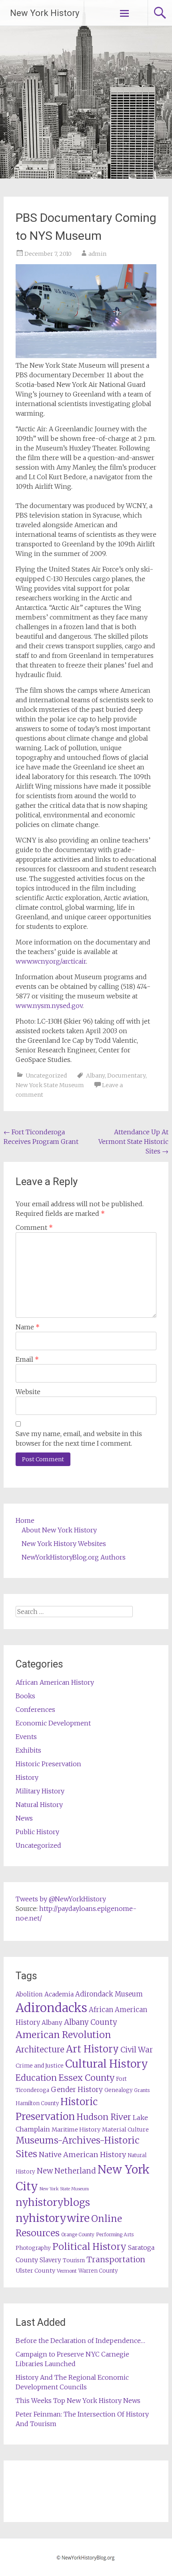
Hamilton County (37, 2103)
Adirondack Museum (109, 1994)
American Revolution (63, 2035)
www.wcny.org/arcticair (51, 961)
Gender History (77, 2090)
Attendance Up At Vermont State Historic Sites (133, 1142)
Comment (34, 1227)
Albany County (91, 2022)
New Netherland (66, 2171)
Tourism (74, 2260)
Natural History (39, 1805)
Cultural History (107, 2064)
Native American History (82, 2155)
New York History (45, 13)
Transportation (116, 2259)
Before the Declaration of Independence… (80, 2341)
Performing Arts (115, 2234)
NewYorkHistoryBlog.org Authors (74, 1557)
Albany (95, 1076)
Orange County (78, 2234)
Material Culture (125, 2130)
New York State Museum (50, 1085)
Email (27, 1359)
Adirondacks (51, 2008)
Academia (59, 1994)
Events (26, 1737)
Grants (142, 2090)
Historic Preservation (48, 1764)
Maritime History (76, 2130)
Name (28, 1327)
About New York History (59, 1530)
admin (97, 254)
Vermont (67, 2271)
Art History (92, 2049)
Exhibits (28, 1750)
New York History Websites (64, 1544)
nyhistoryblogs (53, 2202)
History (27, 1777)
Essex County (86, 2078)
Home (25, 1520)
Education (36, 2078)
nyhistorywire (53, 2218)
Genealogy (118, 2090)
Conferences (35, 1709)
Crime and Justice (40, 2066)
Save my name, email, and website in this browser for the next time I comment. (79, 1438)
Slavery (50, 2260)
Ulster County (35, 2271)
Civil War (137, 2050)
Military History (40, 1791)
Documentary (126, 1076)
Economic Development (53, 1723)
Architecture (40, 2050)
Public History (37, 1832)
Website (28, 1392)
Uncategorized (46, 1076)
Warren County (98, 2271)
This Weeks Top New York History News (78, 2401)
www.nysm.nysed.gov (49, 1006)
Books (25, 1696)
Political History (89, 2246)
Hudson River (104, 2117)
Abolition (29, 1994)
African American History (55, 1682)
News (24, 1818)
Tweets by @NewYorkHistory (61, 1899)
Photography (33, 2248)
